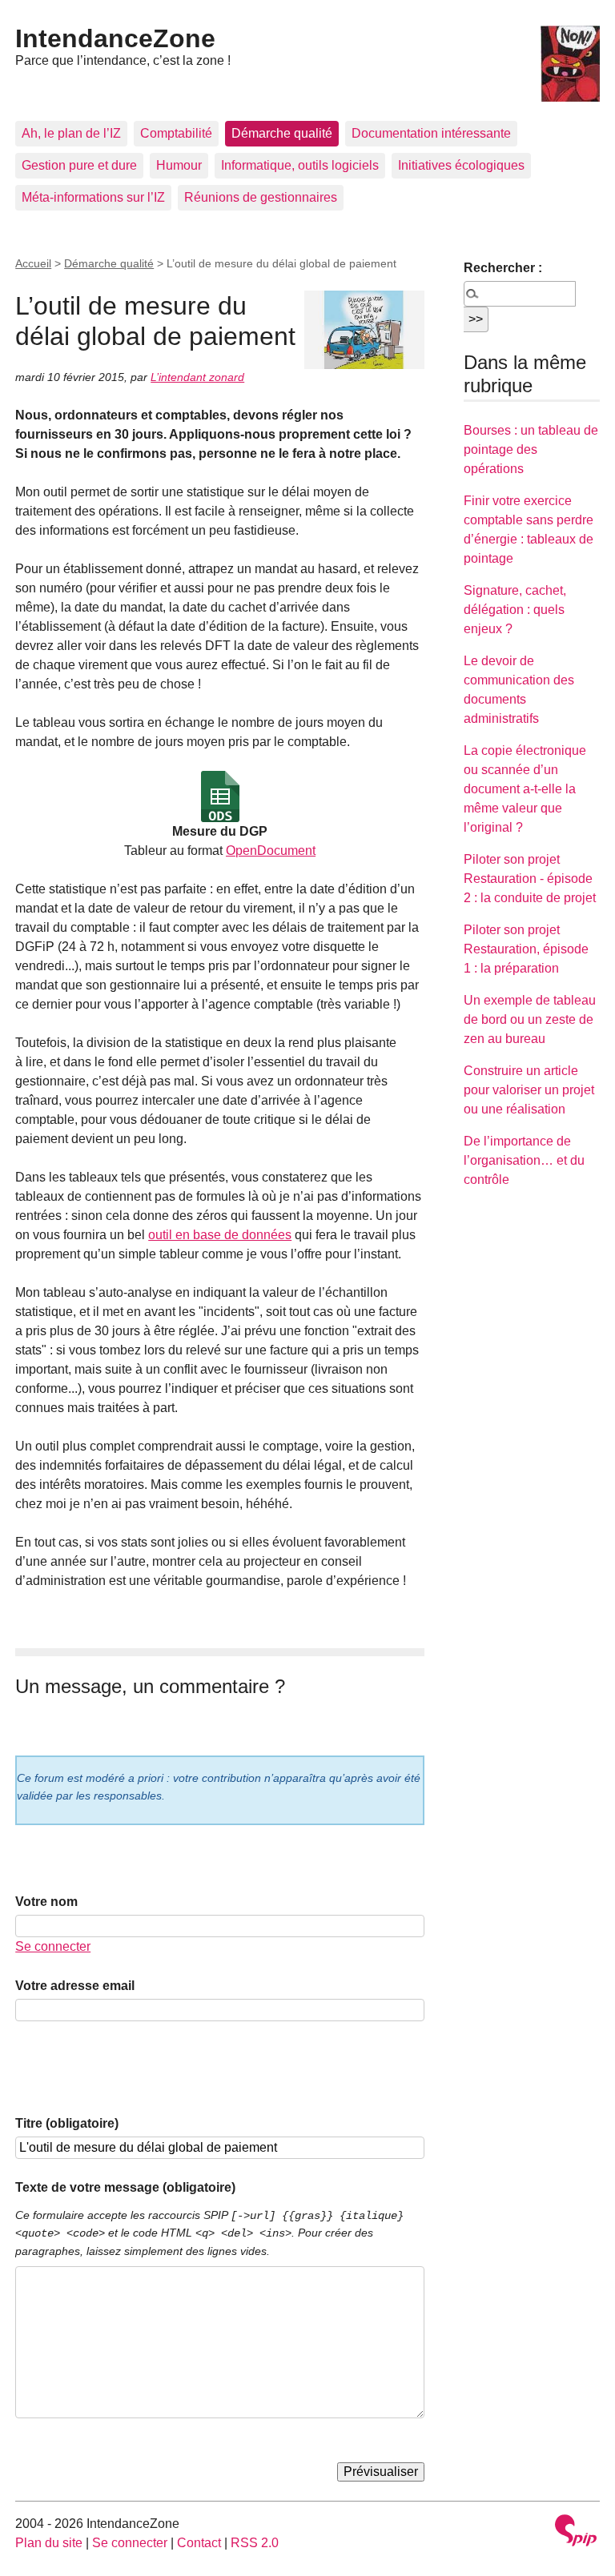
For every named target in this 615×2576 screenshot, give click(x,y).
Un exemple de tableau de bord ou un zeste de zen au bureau (530, 1019)
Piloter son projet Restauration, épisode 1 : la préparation (526, 949)
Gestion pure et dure (79, 165)
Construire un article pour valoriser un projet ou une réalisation (529, 1090)
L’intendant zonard (197, 377)
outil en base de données (220, 1235)
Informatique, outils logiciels (300, 165)
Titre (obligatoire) (67, 2123)
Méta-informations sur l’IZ (93, 197)
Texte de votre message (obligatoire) (125, 2187)
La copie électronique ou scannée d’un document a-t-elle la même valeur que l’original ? (525, 789)
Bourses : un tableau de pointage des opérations (531, 449)
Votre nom (46, 1902)
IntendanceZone (115, 38)
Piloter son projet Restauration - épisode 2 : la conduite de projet (530, 879)
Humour (179, 165)
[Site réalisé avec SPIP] (576, 2532)
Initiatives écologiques (461, 165)
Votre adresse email (75, 1986)
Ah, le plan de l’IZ (71, 133)
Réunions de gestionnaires (261, 197)
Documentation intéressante (431, 133)
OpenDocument (271, 851)
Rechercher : (503, 268)
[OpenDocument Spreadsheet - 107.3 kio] (220, 796)
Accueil (33, 263)
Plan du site (49, 2543)
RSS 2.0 (255, 2543)
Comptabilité (176, 133)
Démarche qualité (282, 133)
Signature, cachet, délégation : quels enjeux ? (515, 610)
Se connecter (53, 1946)
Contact (199, 2543)
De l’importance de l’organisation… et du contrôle (524, 1160)
